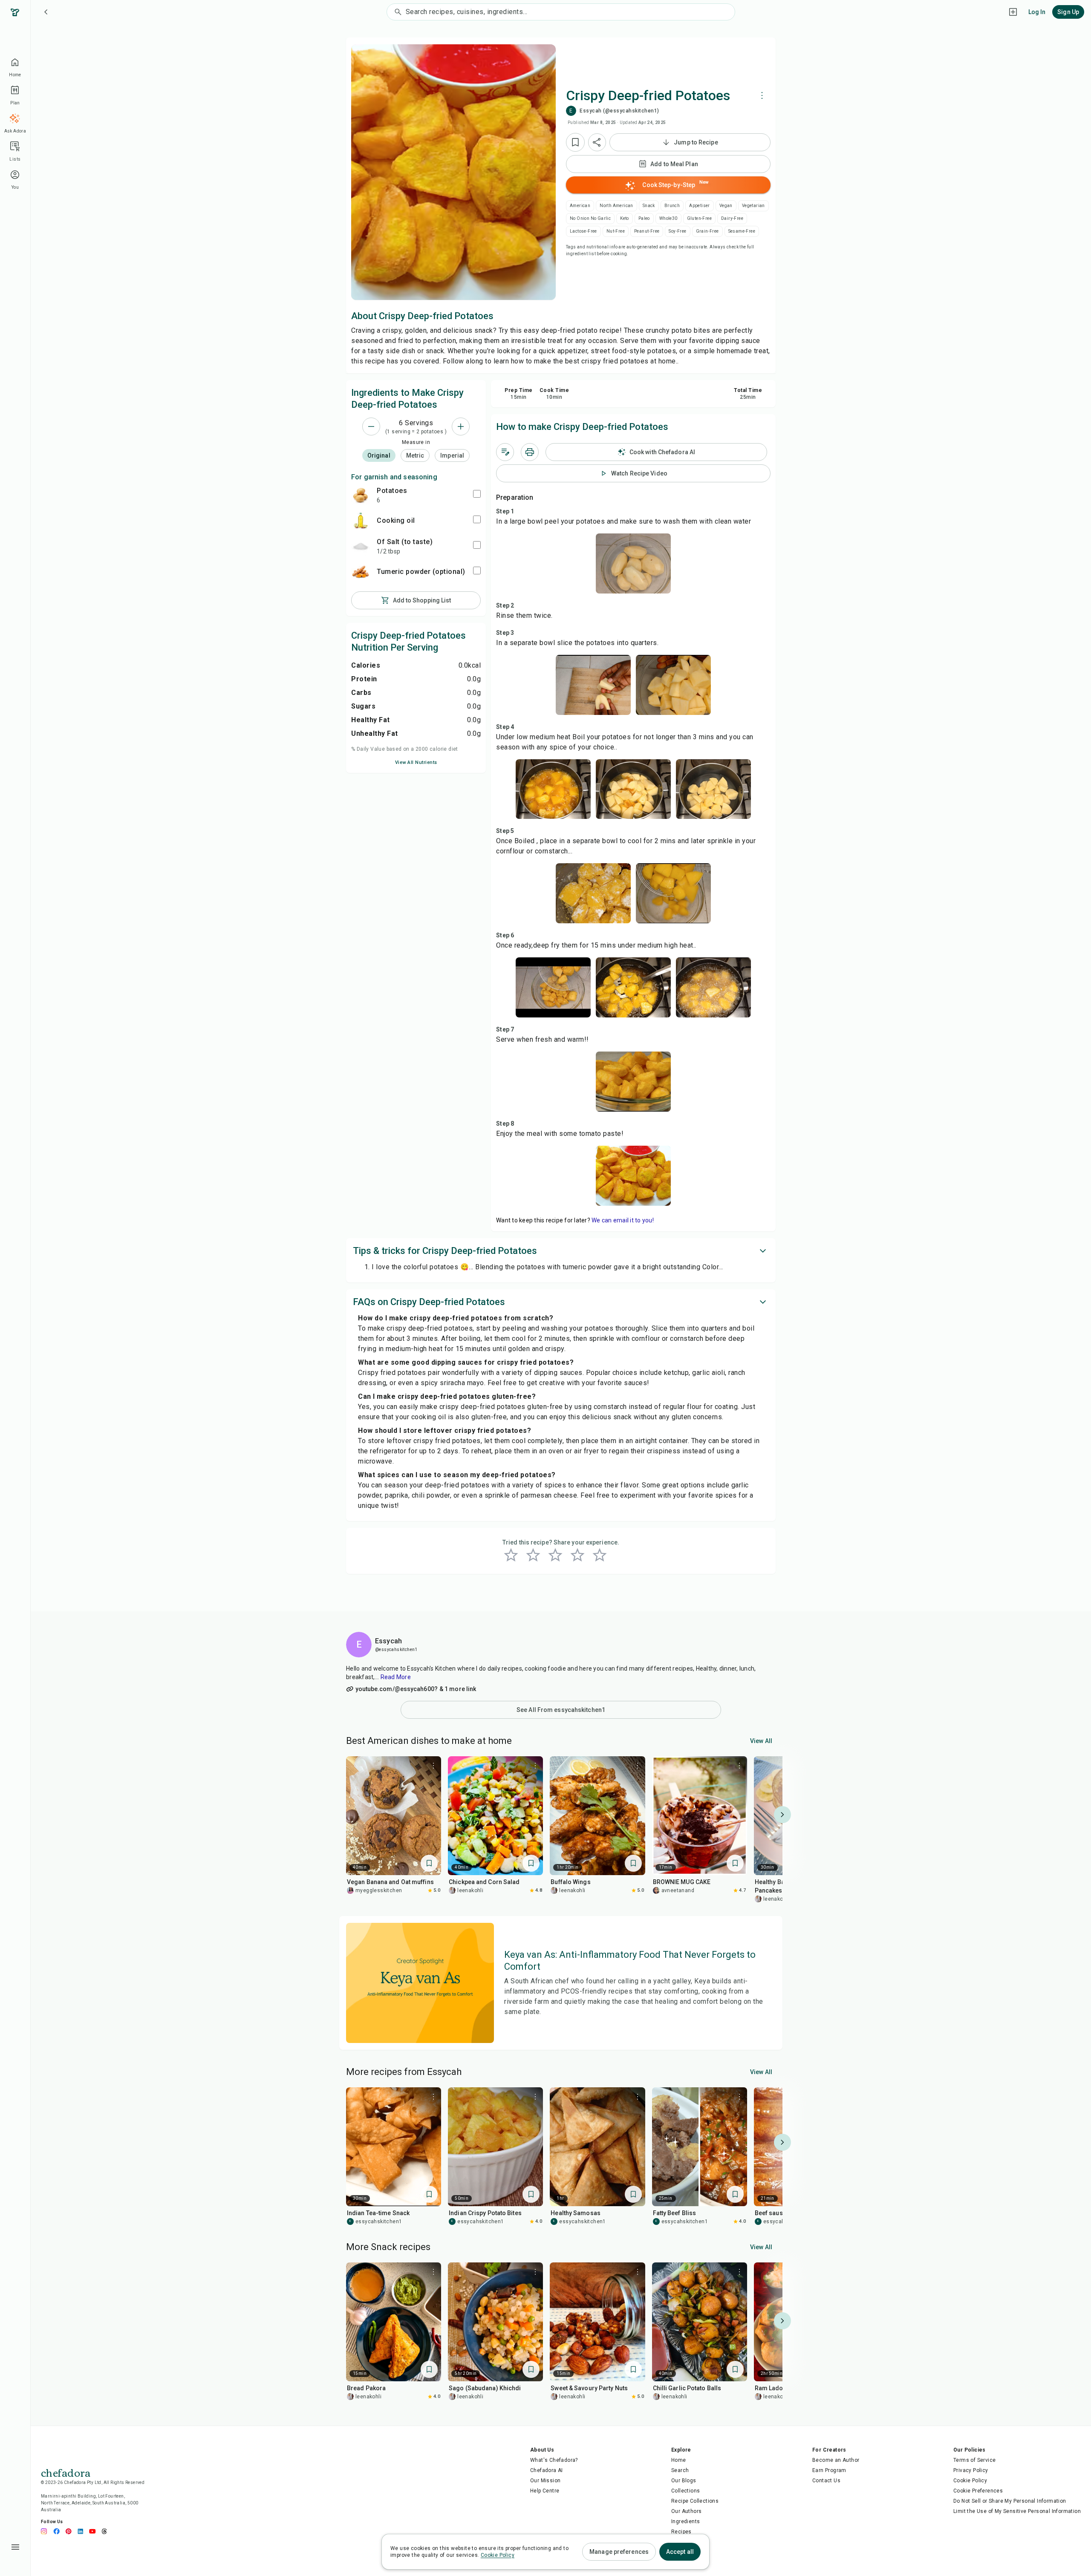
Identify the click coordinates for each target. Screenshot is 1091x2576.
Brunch (672, 206)
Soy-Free (677, 231)
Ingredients (685, 2521)
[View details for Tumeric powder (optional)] (361, 572)
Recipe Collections (695, 2501)
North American (616, 206)
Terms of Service (974, 2460)
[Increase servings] (461, 426)
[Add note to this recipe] (505, 452)
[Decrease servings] (371, 426)
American (580, 206)
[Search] (396, 12)
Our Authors (686, 2511)
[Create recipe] (1013, 12)
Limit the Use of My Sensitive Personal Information (1017, 2511)
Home (679, 2460)
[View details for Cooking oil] (361, 521)
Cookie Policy (970, 2481)
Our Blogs (684, 2481)
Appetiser (700, 206)
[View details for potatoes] (361, 495)
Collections (685, 2491)
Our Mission (545, 2481)
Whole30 (668, 218)
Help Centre (545, 2491)
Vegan (726, 206)
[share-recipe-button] (597, 142)
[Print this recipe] (530, 452)
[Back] (46, 12)
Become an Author (836, 2460)
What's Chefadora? (554, 2460)
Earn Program (829, 2470)
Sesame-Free (742, 231)
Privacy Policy (971, 2470)
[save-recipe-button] (575, 142)
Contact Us (826, 2481)
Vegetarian (753, 206)
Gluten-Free (699, 218)
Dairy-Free (732, 218)
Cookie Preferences (978, 2491)
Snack (649, 206)
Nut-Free (616, 231)
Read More (396, 1677)
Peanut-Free (647, 231)
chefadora (66, 2472)
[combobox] (570, 12)
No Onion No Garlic (590, 218)
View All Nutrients (416, 762)
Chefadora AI (547, 2470)
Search (680, 2470)
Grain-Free (707, 231)
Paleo (644, 218)
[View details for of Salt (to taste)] (361, 546)
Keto (625, 218)
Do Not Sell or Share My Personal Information (1010, 2501)
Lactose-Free (583, 231)
